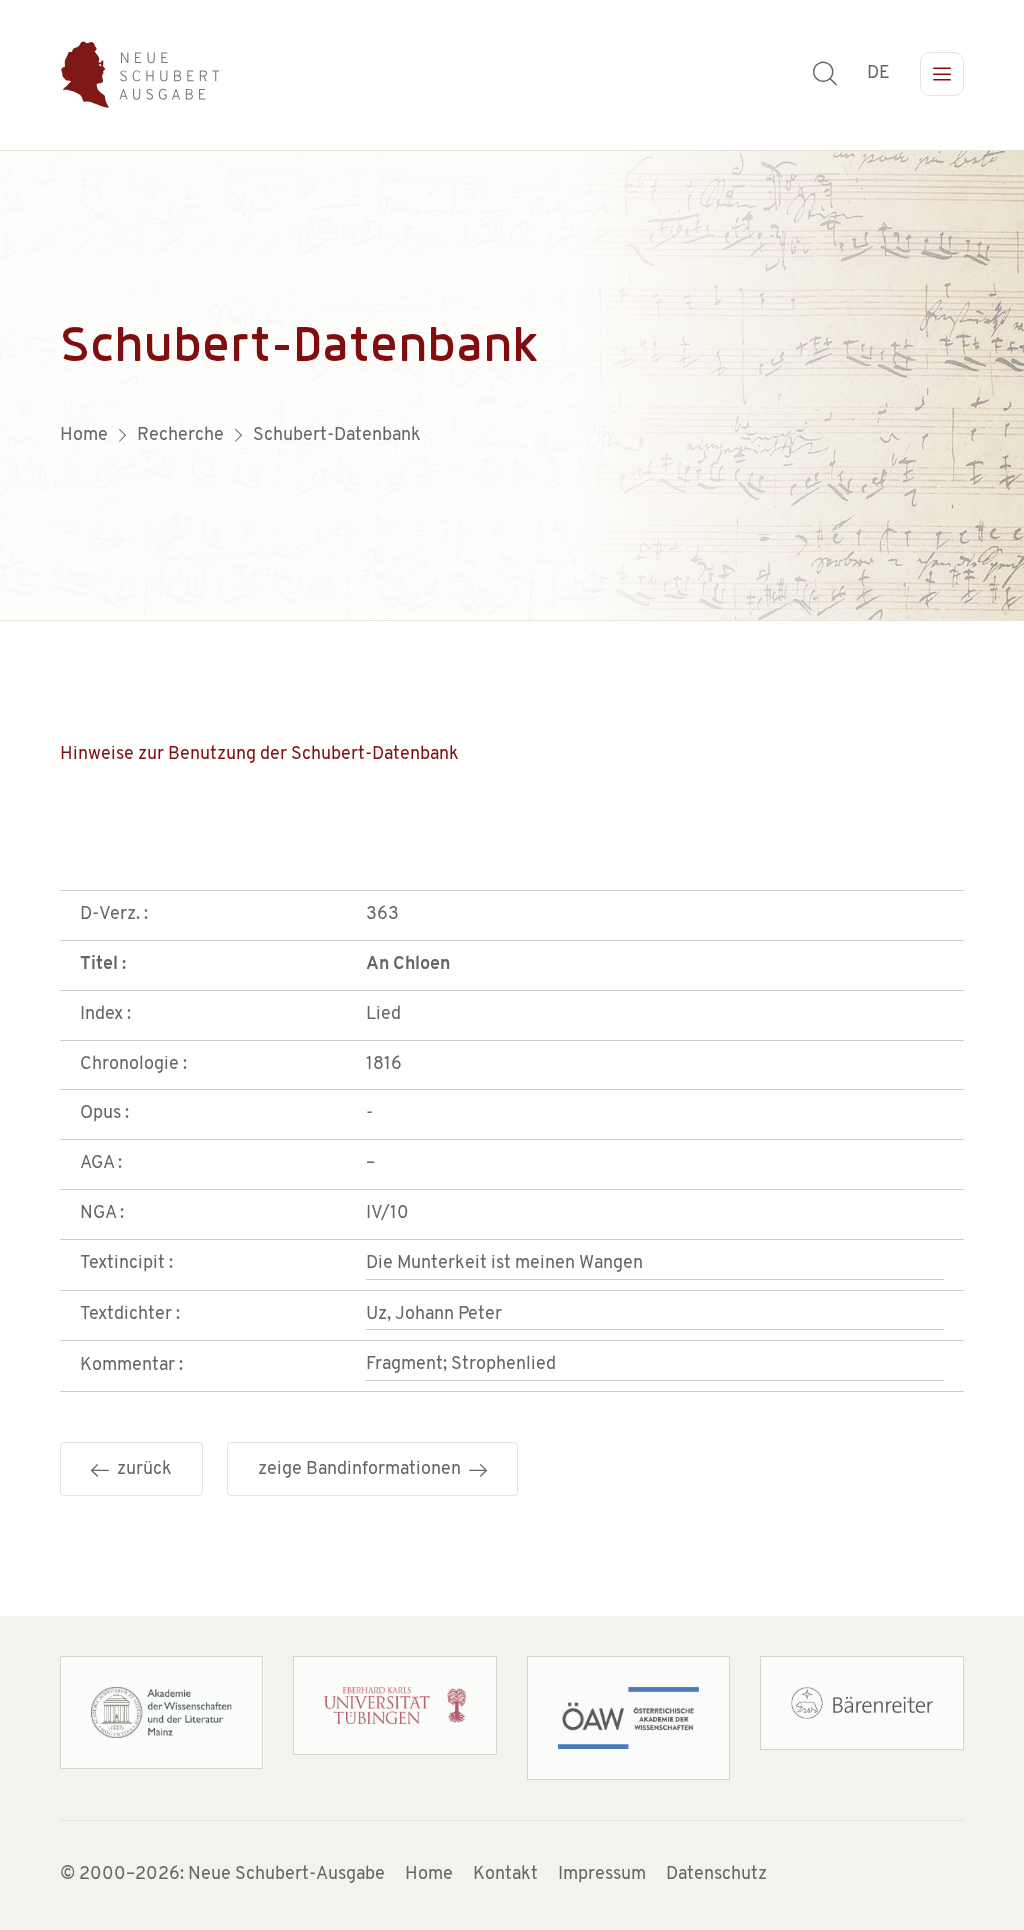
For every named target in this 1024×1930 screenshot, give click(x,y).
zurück (140, 1470)
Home (429, 1875)
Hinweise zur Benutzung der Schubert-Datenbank (259, 755)
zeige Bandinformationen (363, 1470)
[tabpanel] (512, 386)
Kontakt (505, 1875)
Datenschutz (716, 1875)
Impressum (602, 1875)
